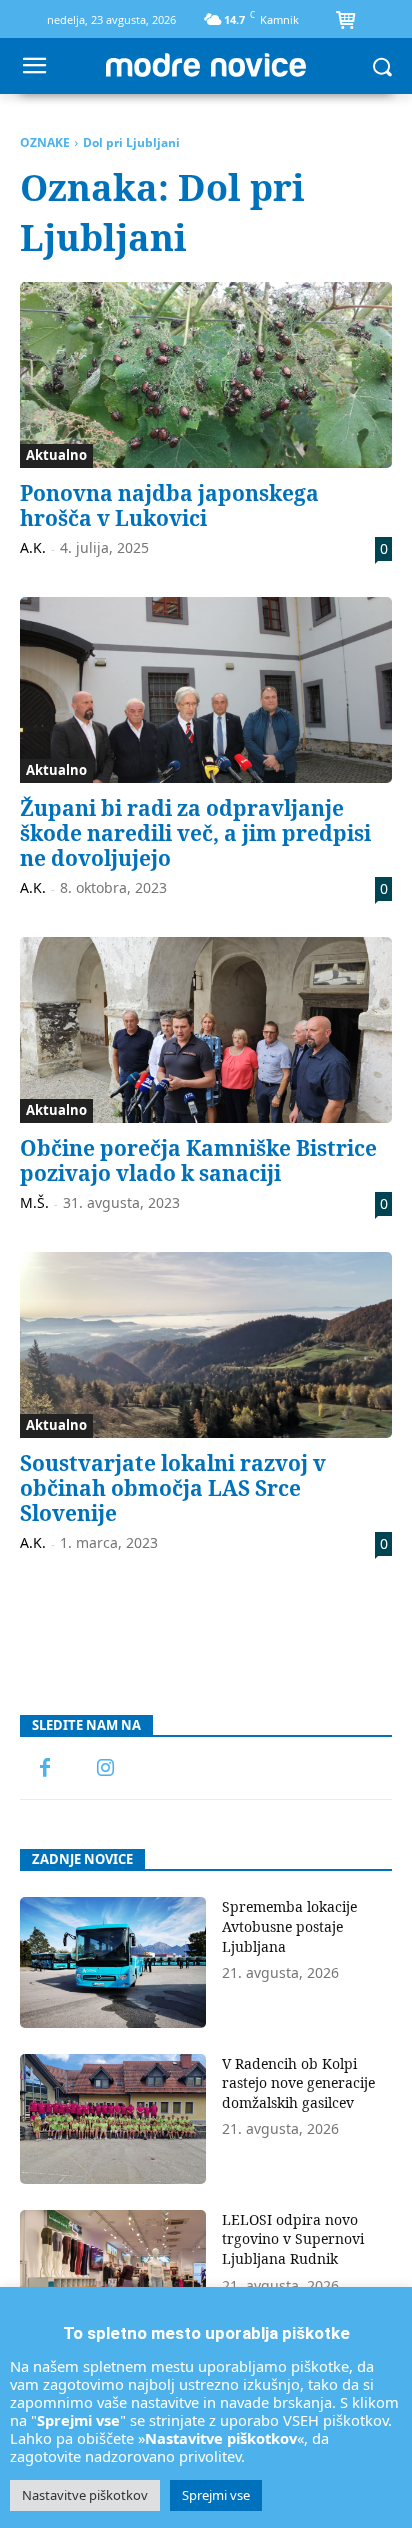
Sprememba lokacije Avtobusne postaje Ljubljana (289, 1926)
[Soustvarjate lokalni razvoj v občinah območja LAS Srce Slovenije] (206, 1345)
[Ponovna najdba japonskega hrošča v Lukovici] (206, 375)
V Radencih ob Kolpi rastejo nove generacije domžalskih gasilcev (298, 2083)
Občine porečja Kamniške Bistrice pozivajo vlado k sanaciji (198, 1160)
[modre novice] (205, 65)
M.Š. (34, 1202)
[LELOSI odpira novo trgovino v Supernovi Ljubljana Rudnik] (113, 2275)
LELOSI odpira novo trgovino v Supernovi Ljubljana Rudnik (293, 2239)
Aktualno (56, 455)
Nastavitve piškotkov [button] (85, 2495)
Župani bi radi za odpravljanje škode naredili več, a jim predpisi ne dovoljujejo (195, 833)
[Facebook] (45, 1769)
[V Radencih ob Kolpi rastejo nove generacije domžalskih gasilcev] (113, 2119)
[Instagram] (105, 1769)
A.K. (33, 547)
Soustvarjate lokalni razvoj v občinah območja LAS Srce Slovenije (173, 1488)
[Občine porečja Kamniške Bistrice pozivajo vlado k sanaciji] (206, 1030)
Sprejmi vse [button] (216, 2495)
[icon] (345, 22)
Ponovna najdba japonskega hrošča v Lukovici (169, 505)
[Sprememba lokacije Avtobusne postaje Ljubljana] (113, 1962)
